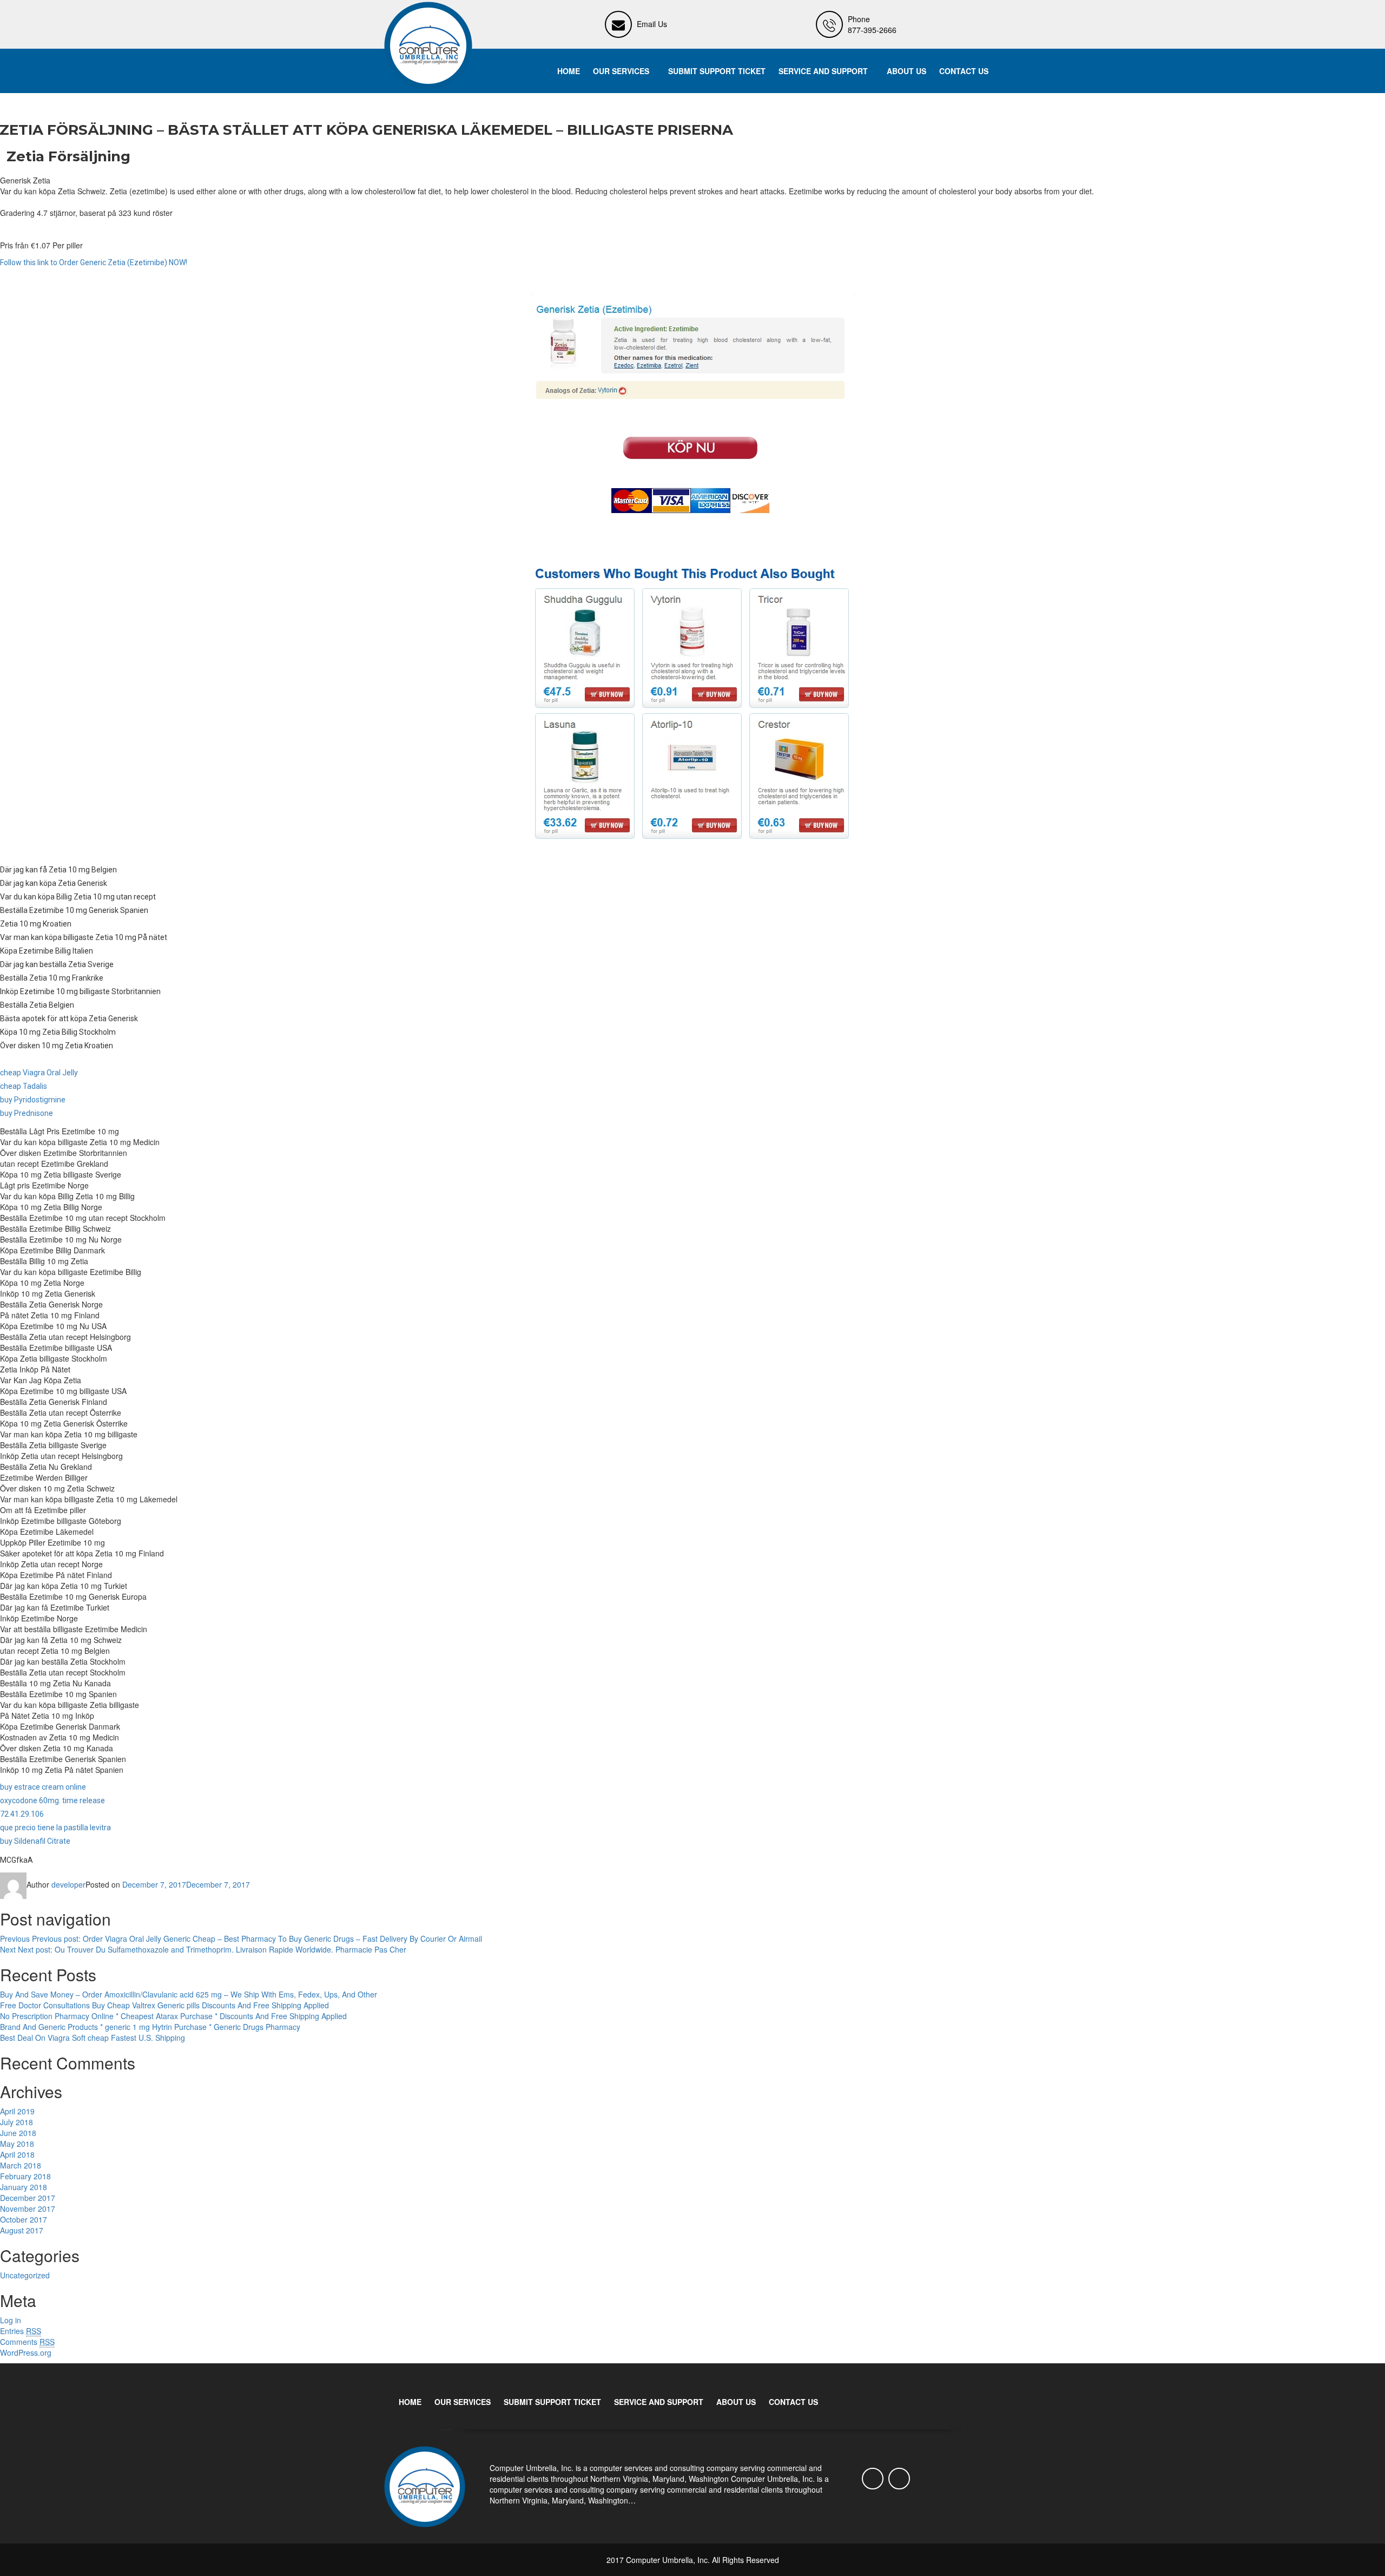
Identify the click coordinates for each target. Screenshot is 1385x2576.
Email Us (652, 24)
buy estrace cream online (43, 1787)
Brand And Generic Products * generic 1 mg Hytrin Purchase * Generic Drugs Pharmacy (150, 2027)
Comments (27, 2342)
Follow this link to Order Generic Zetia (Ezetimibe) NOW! (94, 262)
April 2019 (17, 2111)
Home (569, 71)
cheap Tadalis (24, 1086)
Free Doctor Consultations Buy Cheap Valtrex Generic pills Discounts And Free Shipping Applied (164, 2005)
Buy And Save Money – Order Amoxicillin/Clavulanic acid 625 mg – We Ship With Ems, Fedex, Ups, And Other (189, 1994)
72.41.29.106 (22, 1814)
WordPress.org (26, 2352)
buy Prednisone (27, 1113)
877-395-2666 (872, 30)
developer (68, 1884)
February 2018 (25, 2176)
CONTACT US (964, 71)
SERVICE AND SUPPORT (823, 71)
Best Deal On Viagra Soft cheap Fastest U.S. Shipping (93, 2038)
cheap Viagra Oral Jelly (39, 1073)
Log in (11, 2320)
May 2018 (17, 2144)
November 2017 (28, 2209)
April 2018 (17, 2154)
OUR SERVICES (621, 71)
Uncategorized (25, 2275)
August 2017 (22, 2230)
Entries (21, 2331)
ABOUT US (906, 71)
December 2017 (28, 2198)
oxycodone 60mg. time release (52, 1800)
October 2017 (24, 2219)
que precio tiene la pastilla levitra (55, 1828)
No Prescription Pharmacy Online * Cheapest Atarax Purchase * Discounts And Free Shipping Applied (173, 2016)
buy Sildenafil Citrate (35, 1841)
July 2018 (17, 2122)
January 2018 (24, 2187)
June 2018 (18, 2133)
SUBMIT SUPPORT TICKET (717, 71)
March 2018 (21, 2165)
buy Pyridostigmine (33, 1100)
